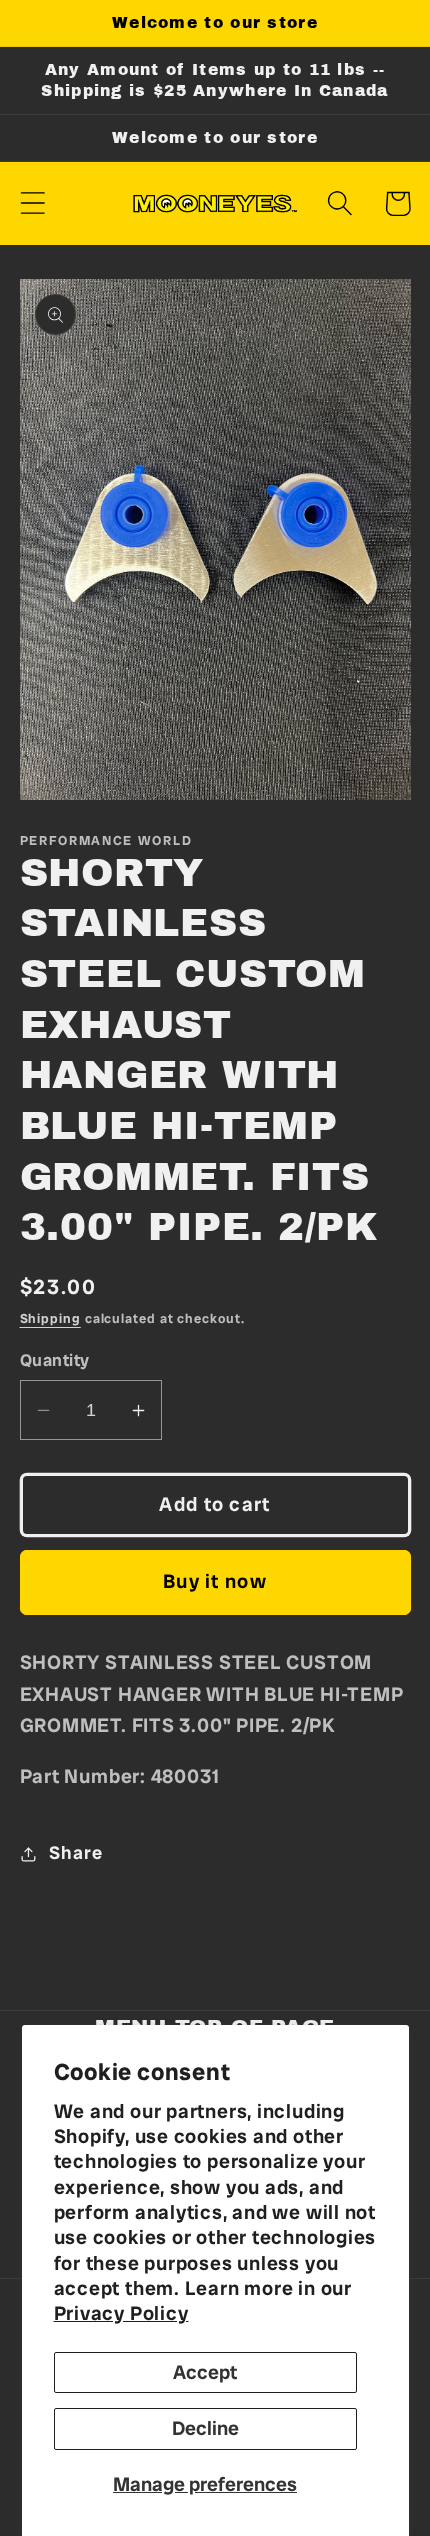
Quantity (55, 1360)
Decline (205, 2428)
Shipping (50, 1318)
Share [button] (75, 1853)
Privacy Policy (121, 2313)
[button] (32, 203)
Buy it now (215, 1581)
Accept (205, 2372)
